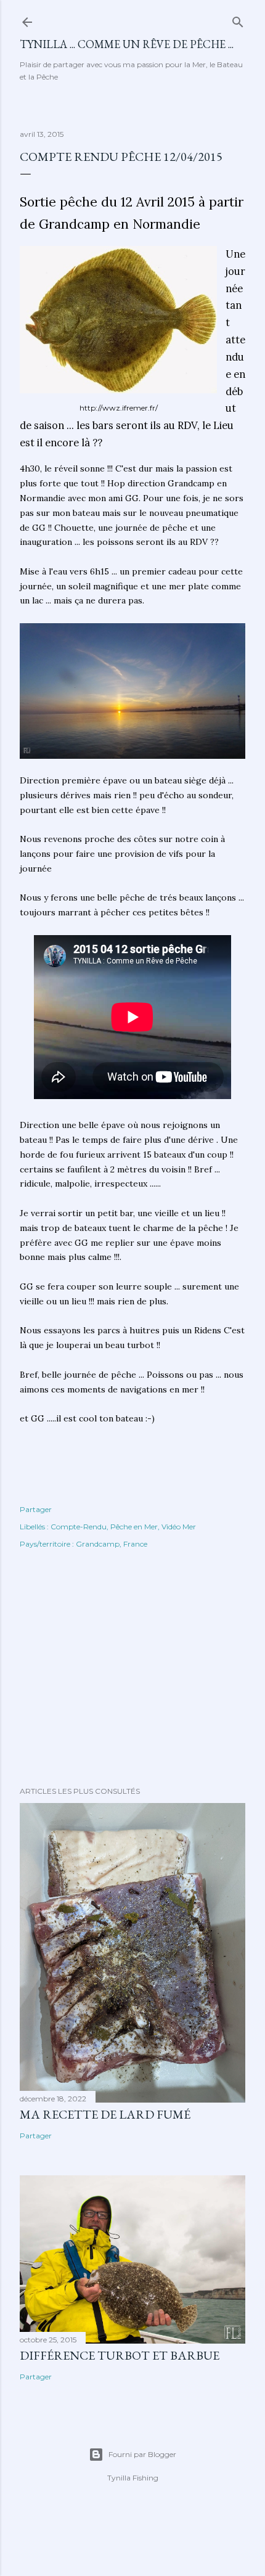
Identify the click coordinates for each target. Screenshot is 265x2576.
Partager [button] (36, 1509)
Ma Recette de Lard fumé (105, 2114)
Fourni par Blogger (142, 2454)
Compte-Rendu (79, 1527)
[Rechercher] (238, 19)
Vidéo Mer (179, 1527)
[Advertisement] (132, 1669)
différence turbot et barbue (120, 2355)
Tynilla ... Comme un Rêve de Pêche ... (127, 44)
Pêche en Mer (134, 1527)
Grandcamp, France (112, 1544)
